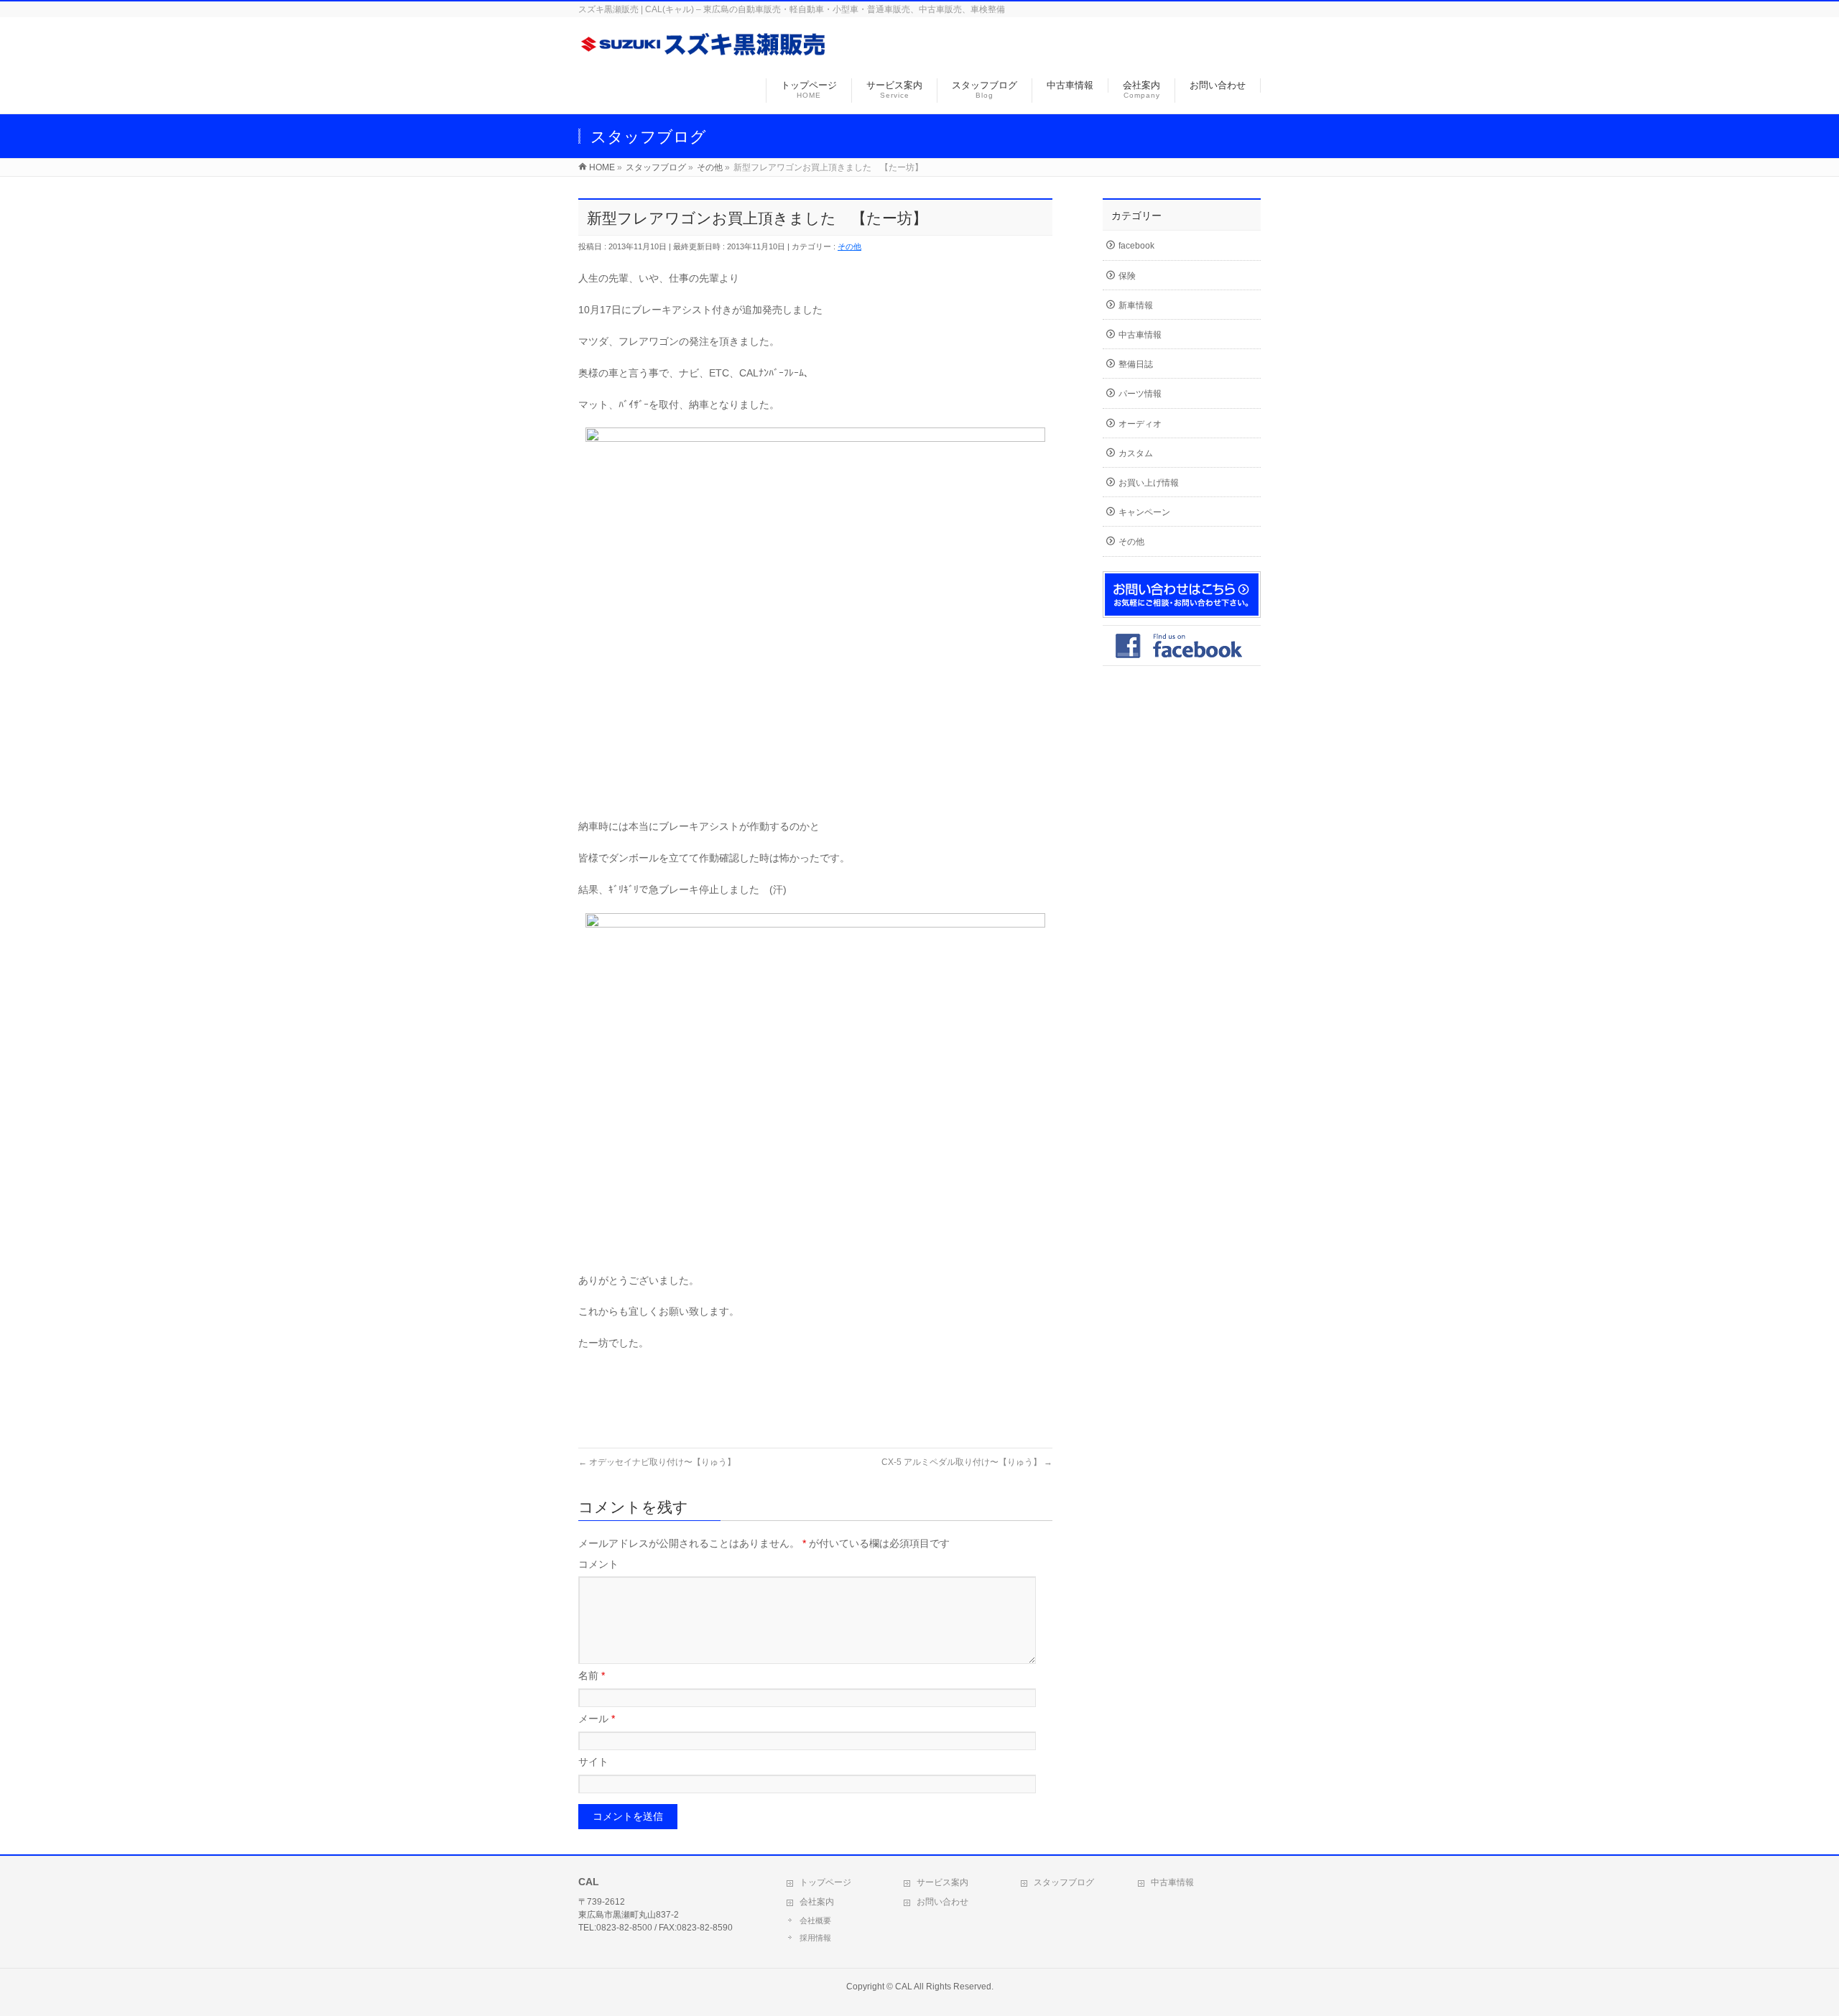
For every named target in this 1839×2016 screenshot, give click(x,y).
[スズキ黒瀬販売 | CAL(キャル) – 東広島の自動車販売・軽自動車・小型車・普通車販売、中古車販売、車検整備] (704, 53)
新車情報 (1136, 305)
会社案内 (817, 1902)
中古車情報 (1140, 335)
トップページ (825, 1882)
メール (597, 1719)
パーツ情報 (1140, 394)
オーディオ (1140, 424)
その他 (849, 246)
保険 (1127, 276)
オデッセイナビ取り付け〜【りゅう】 (657, 1462)
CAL (904, 1987)
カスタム (1136, 453)
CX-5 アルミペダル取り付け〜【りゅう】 (967, 1462)
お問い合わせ (942, 1902)
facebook (1136, 246)
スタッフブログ (1064, 1882)
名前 (592, 1675)
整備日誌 (1136, 364)
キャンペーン (1144, 512)
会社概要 (815, 1920)
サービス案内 (942, 1882)
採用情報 (815, 1938)
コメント (598, 1564)
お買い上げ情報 (1149, 483)
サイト (593, 1762)
